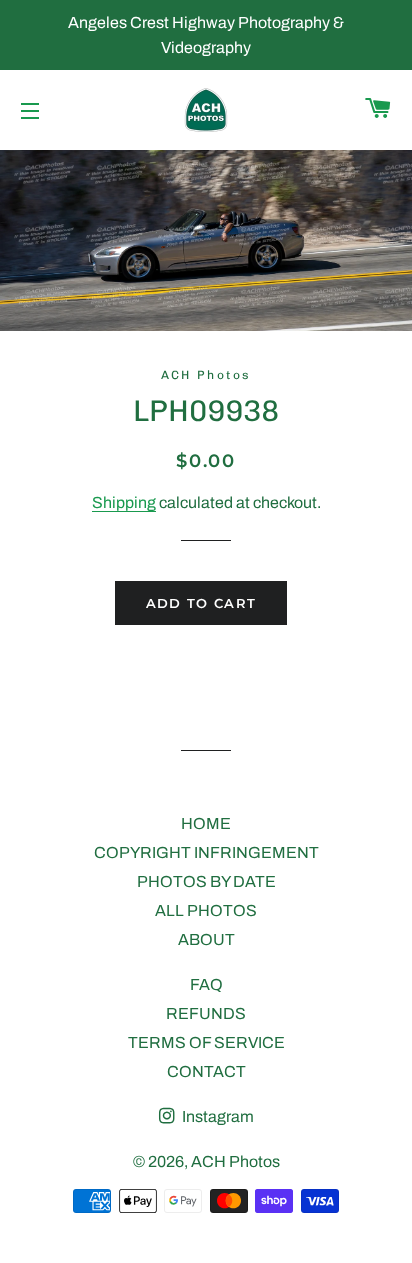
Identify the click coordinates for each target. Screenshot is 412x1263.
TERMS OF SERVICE (206, 1042)
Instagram (216, 1116)
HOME (206, 823)
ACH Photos (235, 1161)
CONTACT (206, 1071)
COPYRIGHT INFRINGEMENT (206, 852)
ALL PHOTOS (206, 910)
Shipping (124, 502)
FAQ (206, 984)
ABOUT (206, 939)
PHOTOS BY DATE (206, 881)
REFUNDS (206, 1013)
